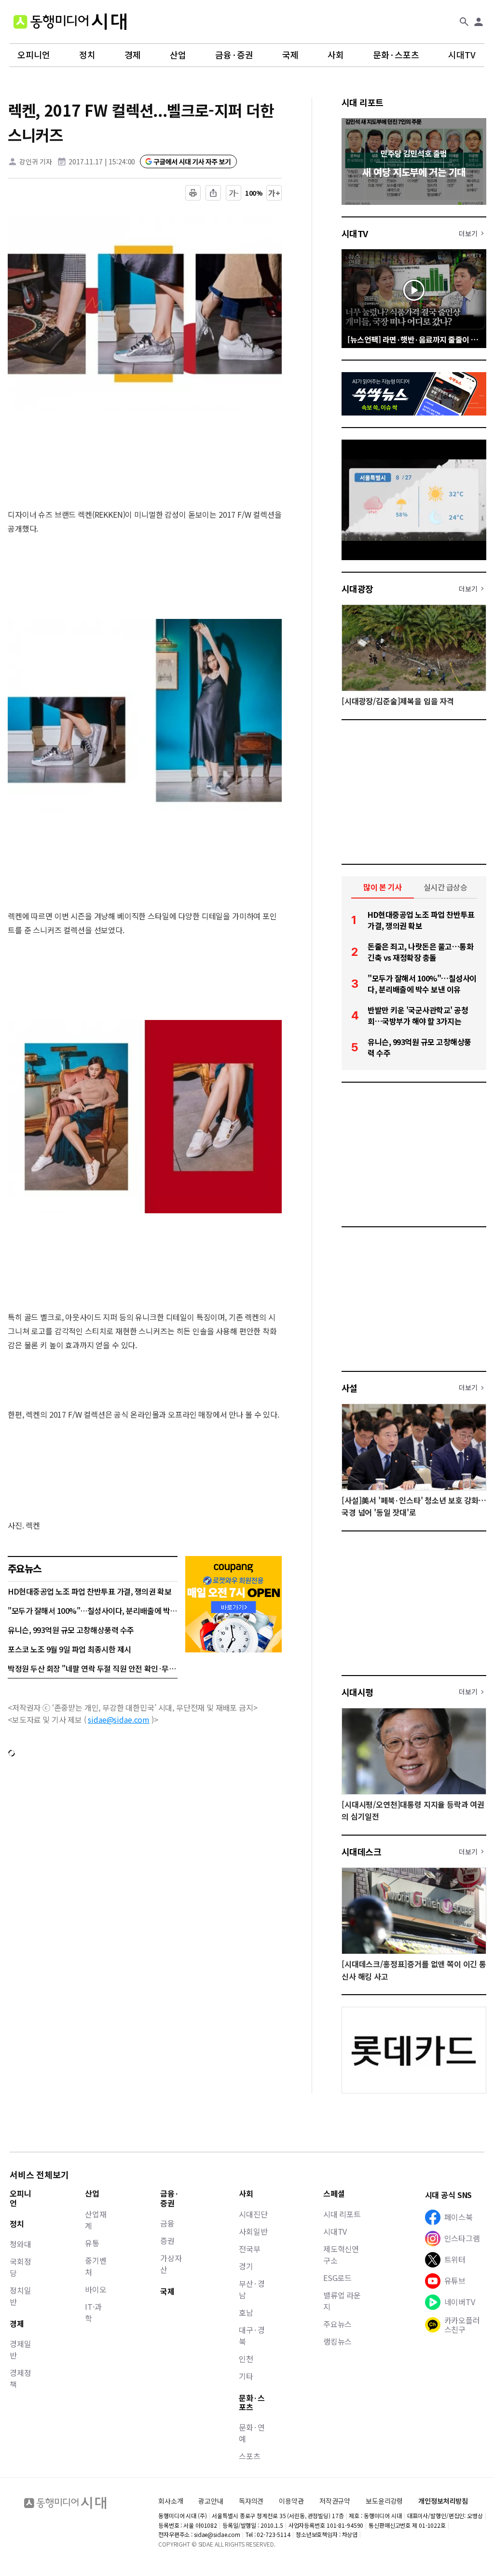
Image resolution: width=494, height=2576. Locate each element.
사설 (350, 1388)
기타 (246, 2376)
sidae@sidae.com (119, 1719)
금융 (167, 2223)
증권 (167, 2241)
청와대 (21, 2244)
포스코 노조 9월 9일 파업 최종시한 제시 (69, 1649)
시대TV (462, 55)
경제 (133, 55)
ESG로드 (337, 2278)
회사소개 (171, 2501)
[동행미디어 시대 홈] (70, 22)
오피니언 (34, 55)
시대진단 (253, 2214)
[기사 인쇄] (193, 193)
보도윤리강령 (384, 2501)
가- (234, 193)
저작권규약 (335, 2501)
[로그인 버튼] (479, 22)
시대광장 (357, 589)
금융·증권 (234, 55)
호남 (246, 2312)
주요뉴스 (337, 2324)
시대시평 (357, 1692)
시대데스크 (361, 1851)
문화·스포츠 (396, 55)
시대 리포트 (363, 102)
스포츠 (250, 2456)
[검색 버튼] (464, 22)
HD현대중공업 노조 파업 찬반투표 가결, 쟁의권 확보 (89, 1591)
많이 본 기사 (383, 887)
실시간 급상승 (446, 887)
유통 (92, 2243)
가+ (274, 193)
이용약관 (291, 2501)
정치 (87, 55)
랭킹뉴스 (337, 2341)
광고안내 (211, 2501)
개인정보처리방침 (443, 2501)
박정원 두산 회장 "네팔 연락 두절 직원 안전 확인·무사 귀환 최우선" (93, 1668)
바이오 (96, 2289)
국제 (290, 55)
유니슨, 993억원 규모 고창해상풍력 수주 (71, 1630)
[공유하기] (213, 193)
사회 (336, 55)
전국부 (250, 2249)
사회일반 (253, 2231)
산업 (178, 55)
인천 (246, 2359)
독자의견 (251, 2501)
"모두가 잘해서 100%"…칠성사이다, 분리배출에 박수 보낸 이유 (93, 1610)
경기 (246, 2266)
